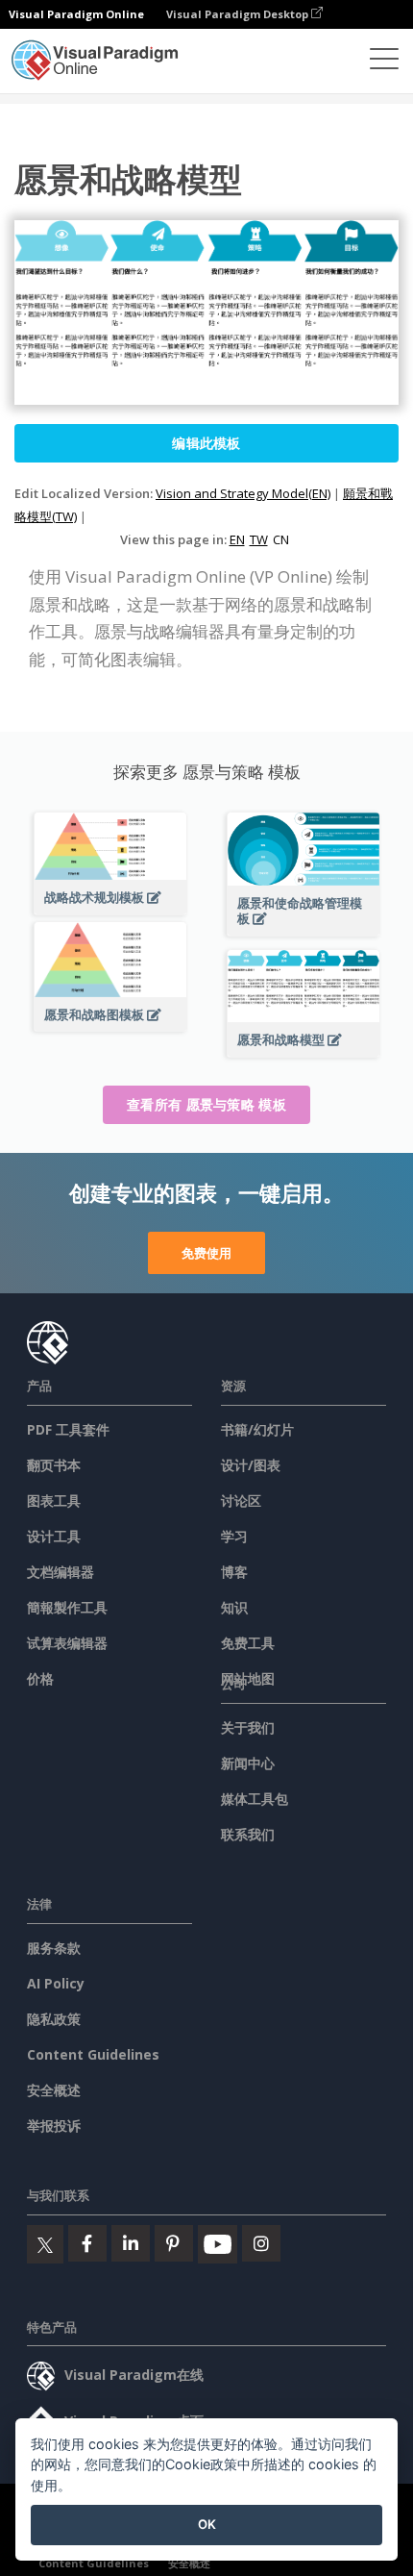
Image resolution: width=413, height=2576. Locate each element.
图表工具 (54, 1501)
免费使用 (206, 1253)
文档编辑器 (61, 1572)
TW (259, 539)
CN (281, 539)
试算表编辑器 (67, 1643)
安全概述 (54, 2090)
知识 (234, 1607)
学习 (234, 1536)
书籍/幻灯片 (257, 1429)
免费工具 (248, 1643)
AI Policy (56, 1983)
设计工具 (54, 1536)
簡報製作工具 (67, 1607)
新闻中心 (248, 1763)
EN (237, 539)
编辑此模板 (206, 443)
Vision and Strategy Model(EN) (243, 493)
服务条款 (54, 1948)
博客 (234, 1572)
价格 (40, 1678)
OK (207, 2524)
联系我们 (248, 1834)
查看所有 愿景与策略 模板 (206, 1104)
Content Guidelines (93, 2054)
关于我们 (248, 1727)
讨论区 (241, 1501)
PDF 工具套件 (68, 1429)
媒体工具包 (255, 1799)
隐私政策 (54, 2019)
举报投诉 (54, 2126)
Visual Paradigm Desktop (239, 14)
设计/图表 (251, 1465)
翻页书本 (54, 1465)
